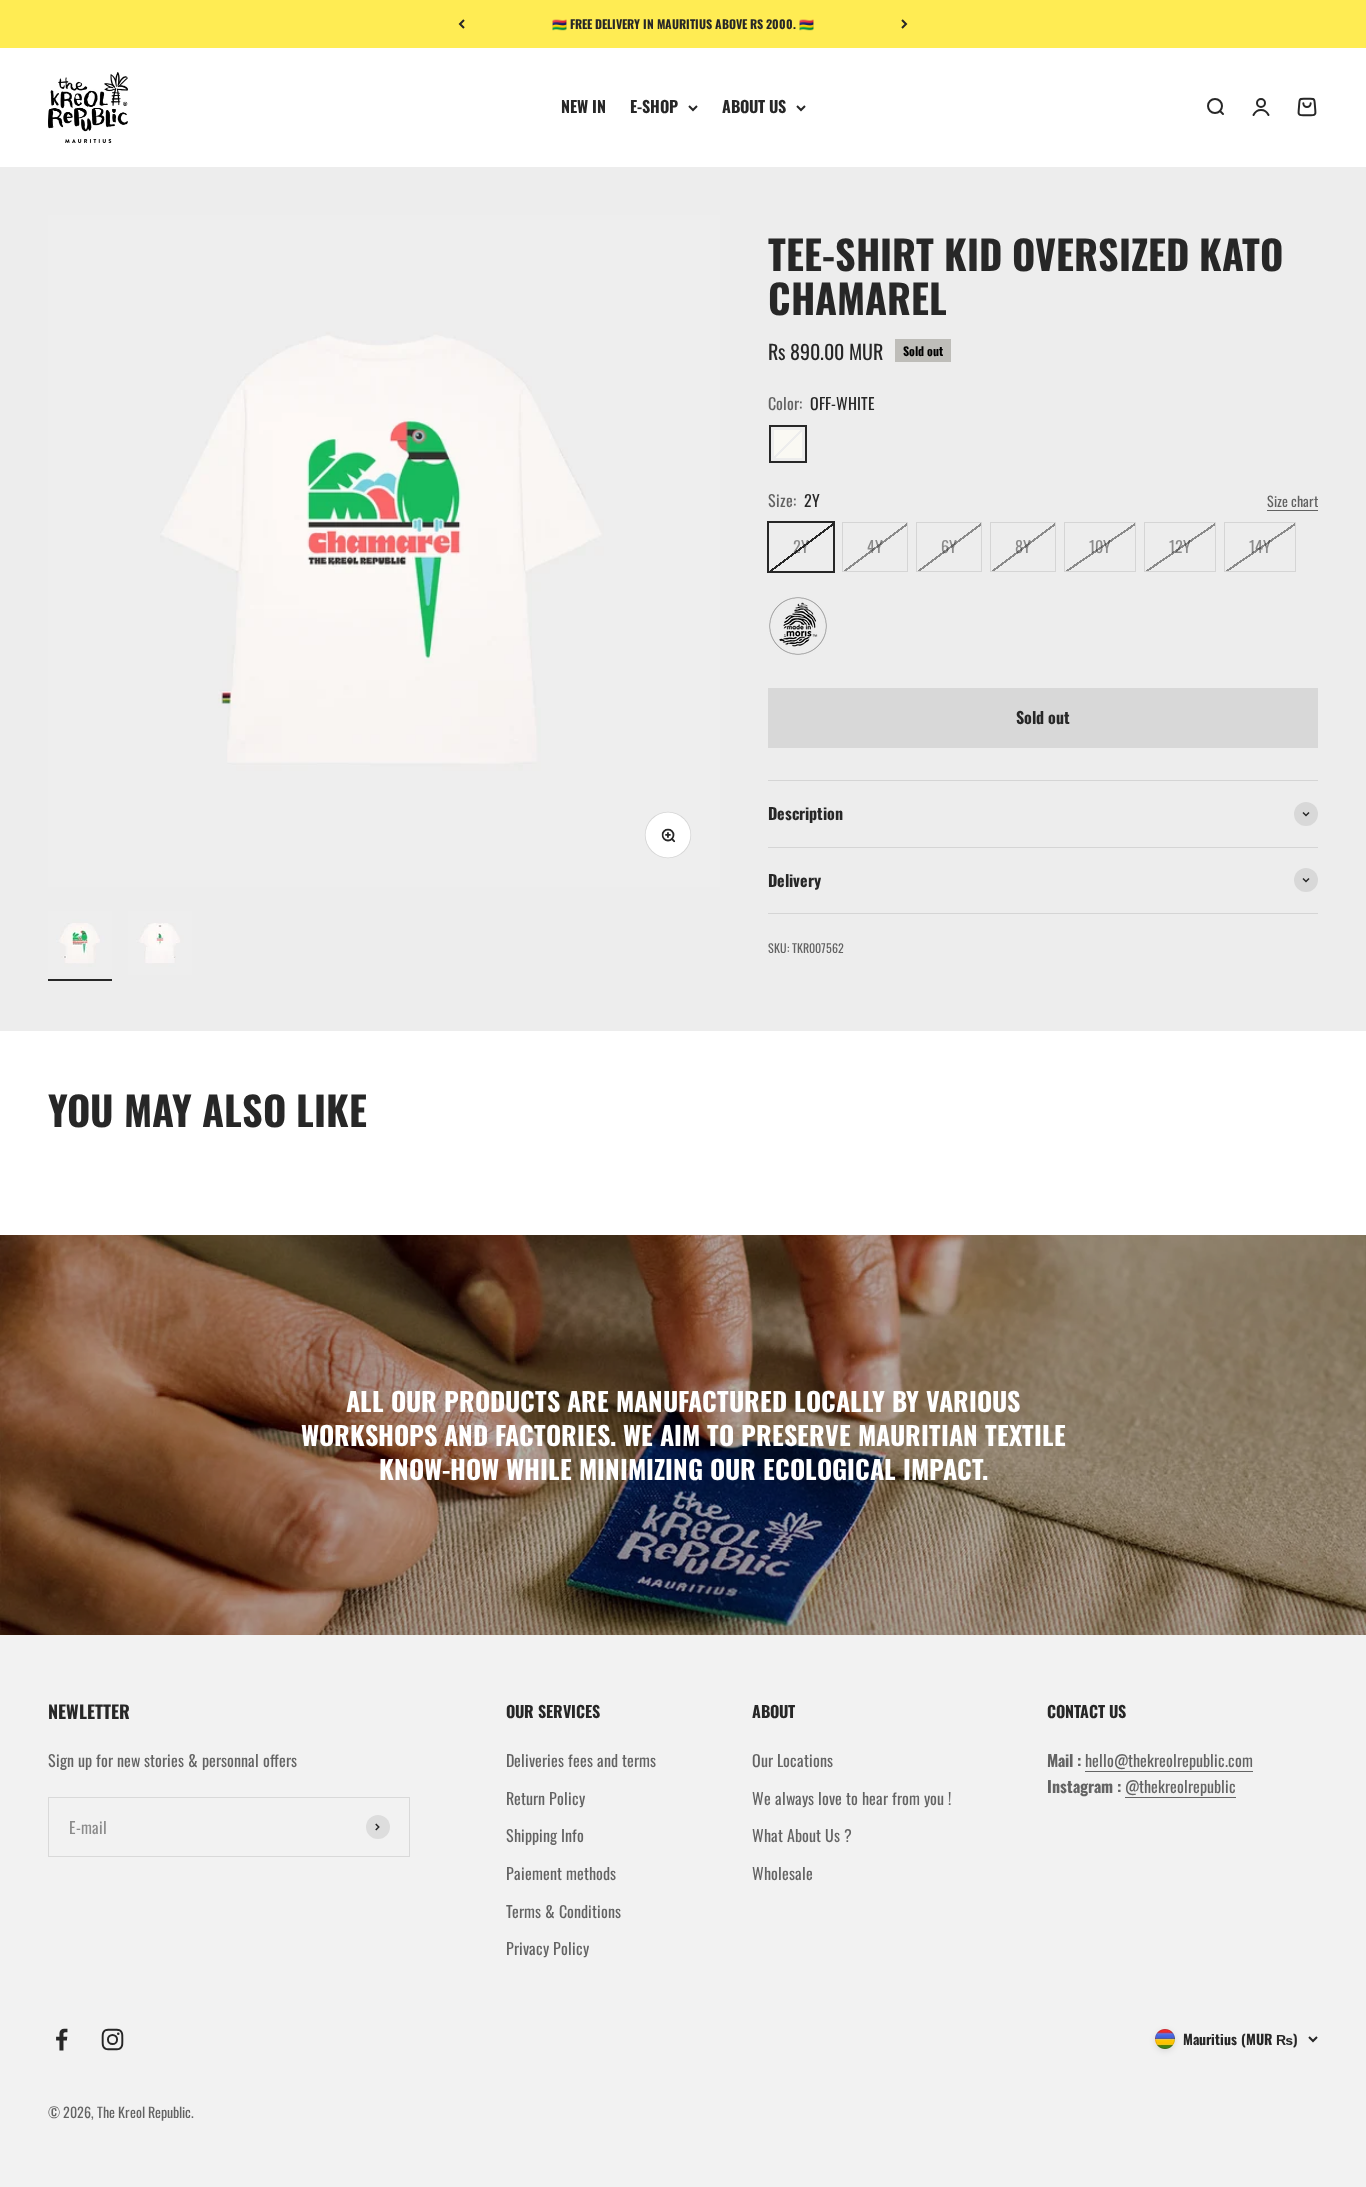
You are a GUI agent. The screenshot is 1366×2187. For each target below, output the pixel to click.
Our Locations (792, 1760)
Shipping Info (545, 1835)
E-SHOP (654, 107)
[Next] (904, 24)
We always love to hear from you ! (851, 1798)
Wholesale (782, 1873)
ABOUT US (754, 107)
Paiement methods (561, 1873)
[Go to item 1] (80, 946)
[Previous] (461, 24)
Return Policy (545, 1798)
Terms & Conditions (563, 1911)
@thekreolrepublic (1180, 1786)
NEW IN (583, 107)
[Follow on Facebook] (61, 2039)
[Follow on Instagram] (112, 2039)
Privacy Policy (547, 1948)
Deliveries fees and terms (581, 1760)
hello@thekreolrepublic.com (1169, 1760)
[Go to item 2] (160, 946)
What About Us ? (802, 1835)
